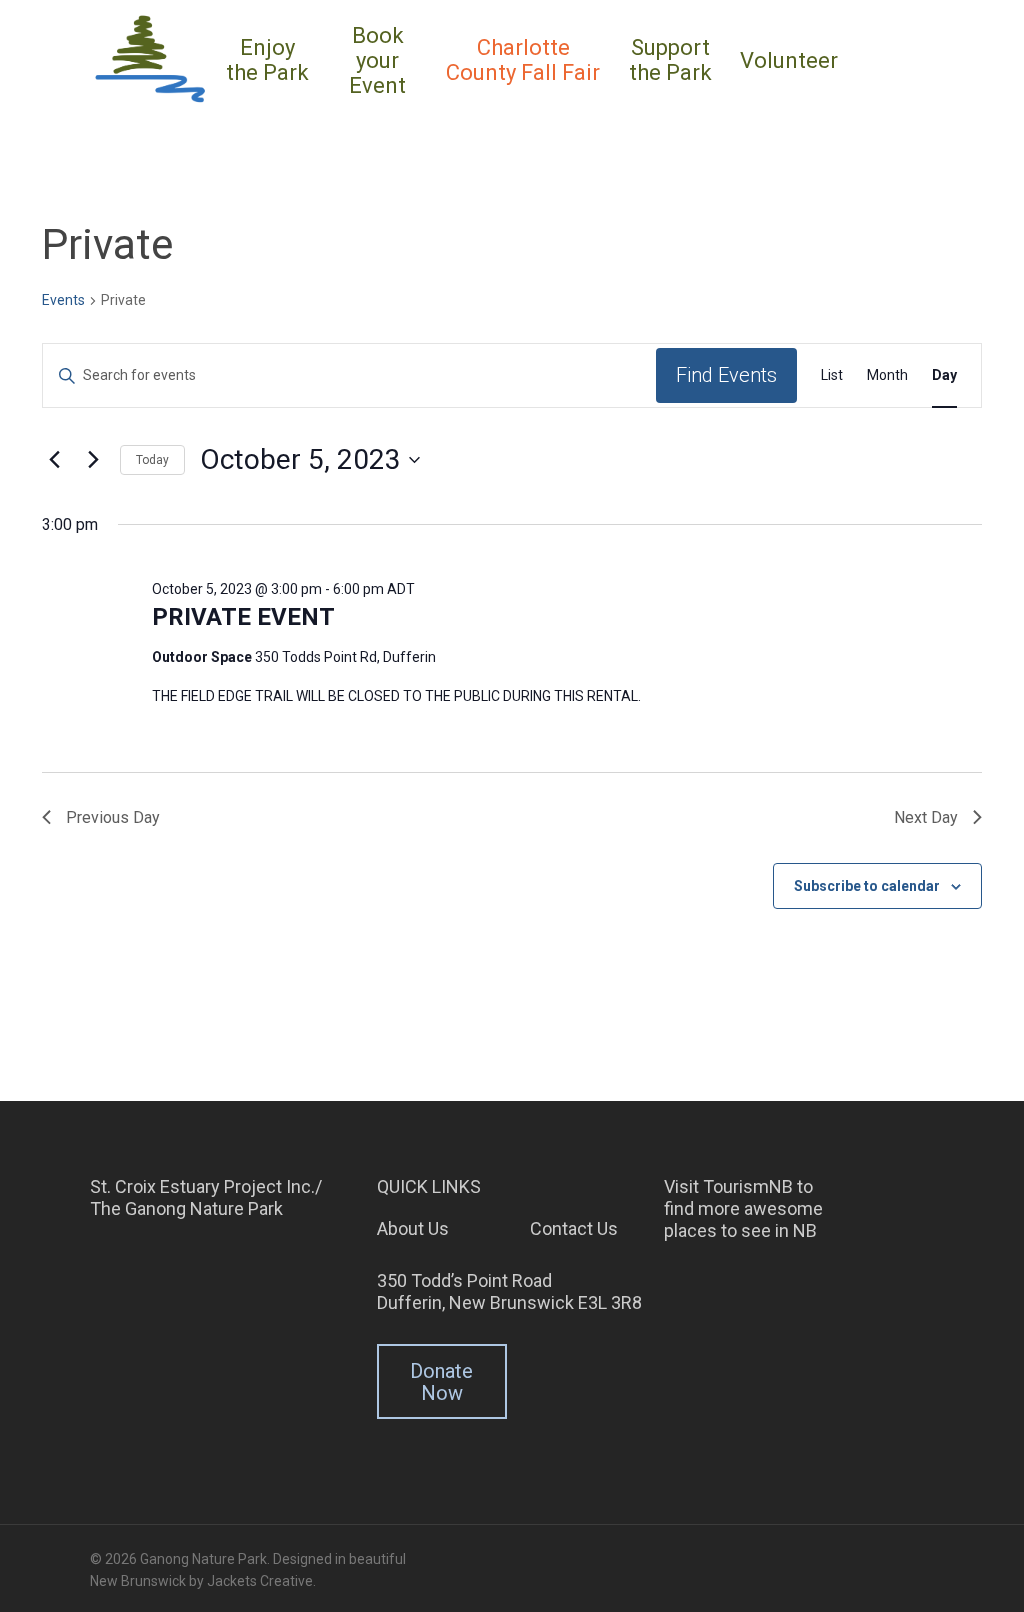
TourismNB (748, 1186)
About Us (413, 1228)
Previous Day (113, 817)
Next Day (926, 817)
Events (63, 300)
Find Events (726, 375)
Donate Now (441, 1382)
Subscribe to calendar (867, 886)
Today (152, 460)
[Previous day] (54, 460)
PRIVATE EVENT (243, 617)
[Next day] (93, 460)
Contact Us (574, 1228)
